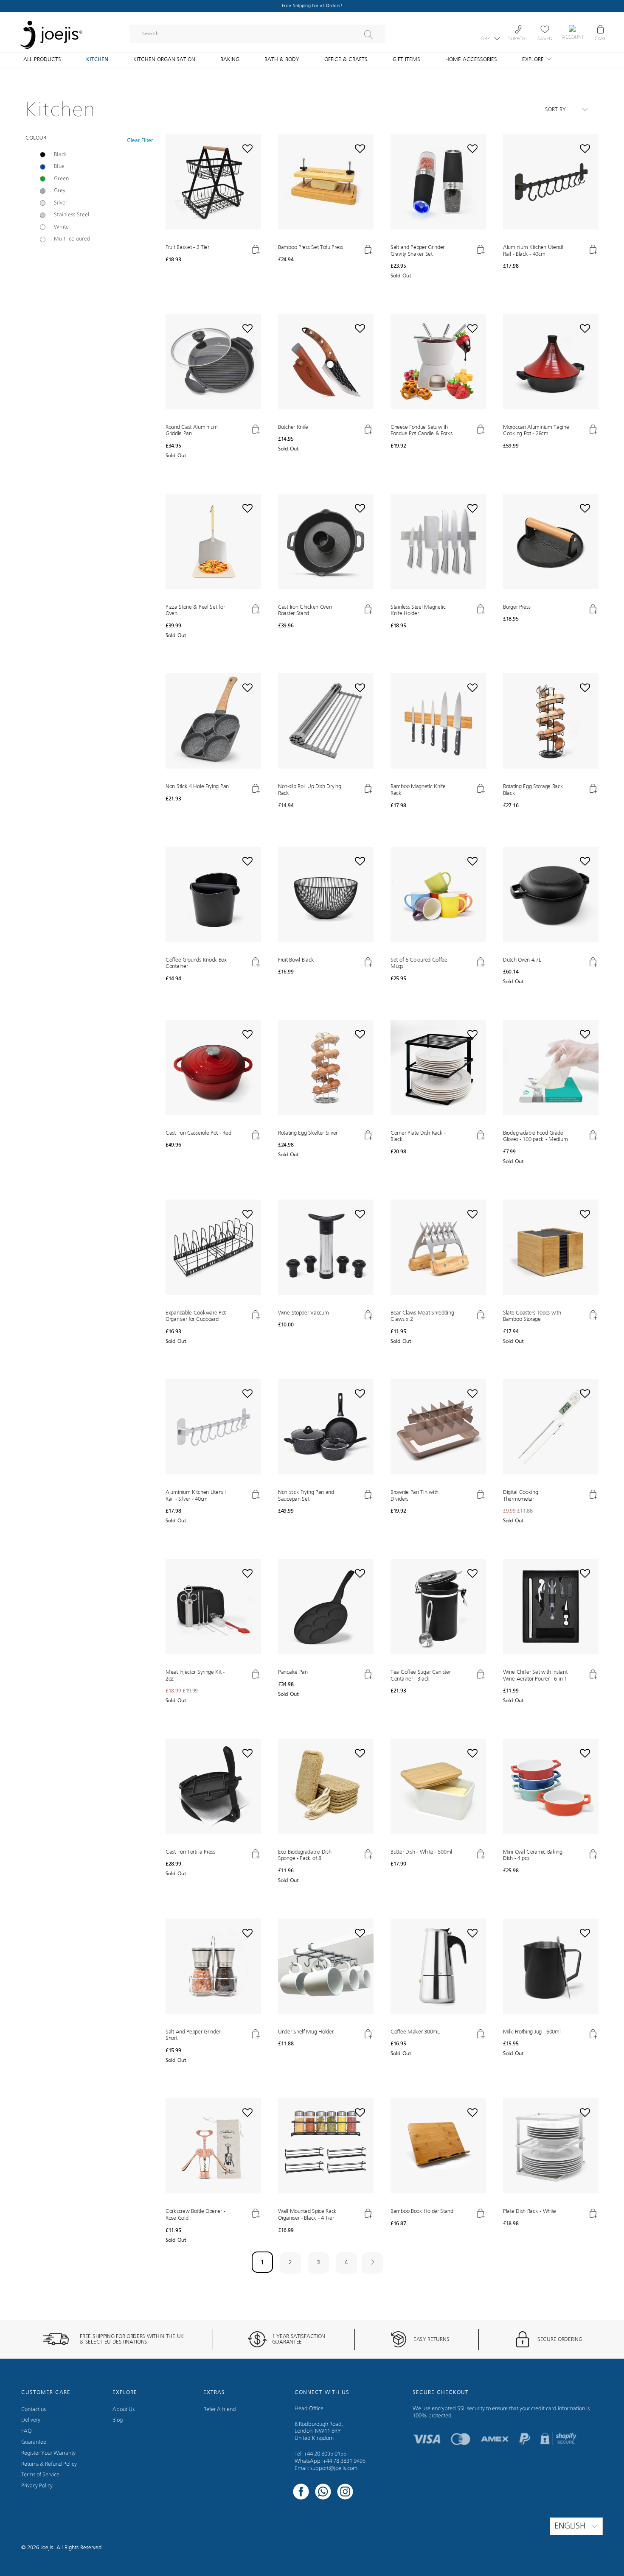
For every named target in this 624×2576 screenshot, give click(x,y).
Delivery (31, 2420)
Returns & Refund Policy (49, 2464)
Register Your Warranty (48, 2453)
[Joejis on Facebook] (301, 2493)
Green (62, 179)
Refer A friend (220, 2410)
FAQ (27, 2431)
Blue (59, 166)
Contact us (34, 2410)
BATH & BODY (282, 60)
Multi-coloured (72, 239)
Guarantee (34, 2442)
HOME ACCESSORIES (471, 60)
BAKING (230, 60)
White (62, 227)
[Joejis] (51, 30)
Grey (60, 191)
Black (60, 155)
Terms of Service (40, 2475)
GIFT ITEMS (406, 60)
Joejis (47, 2548)
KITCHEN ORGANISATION (164, 60)
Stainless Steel (72, 215)
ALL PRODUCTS (42, 60)
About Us (124, 2410)
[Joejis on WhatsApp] (323, 2493)
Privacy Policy (37, 2486)
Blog (118, 2420)
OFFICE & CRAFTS (346, 60)
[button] (213, 233)
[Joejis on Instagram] (345, 2493)
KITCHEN (97, 60)
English (571, 2526)
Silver (61, 203)
